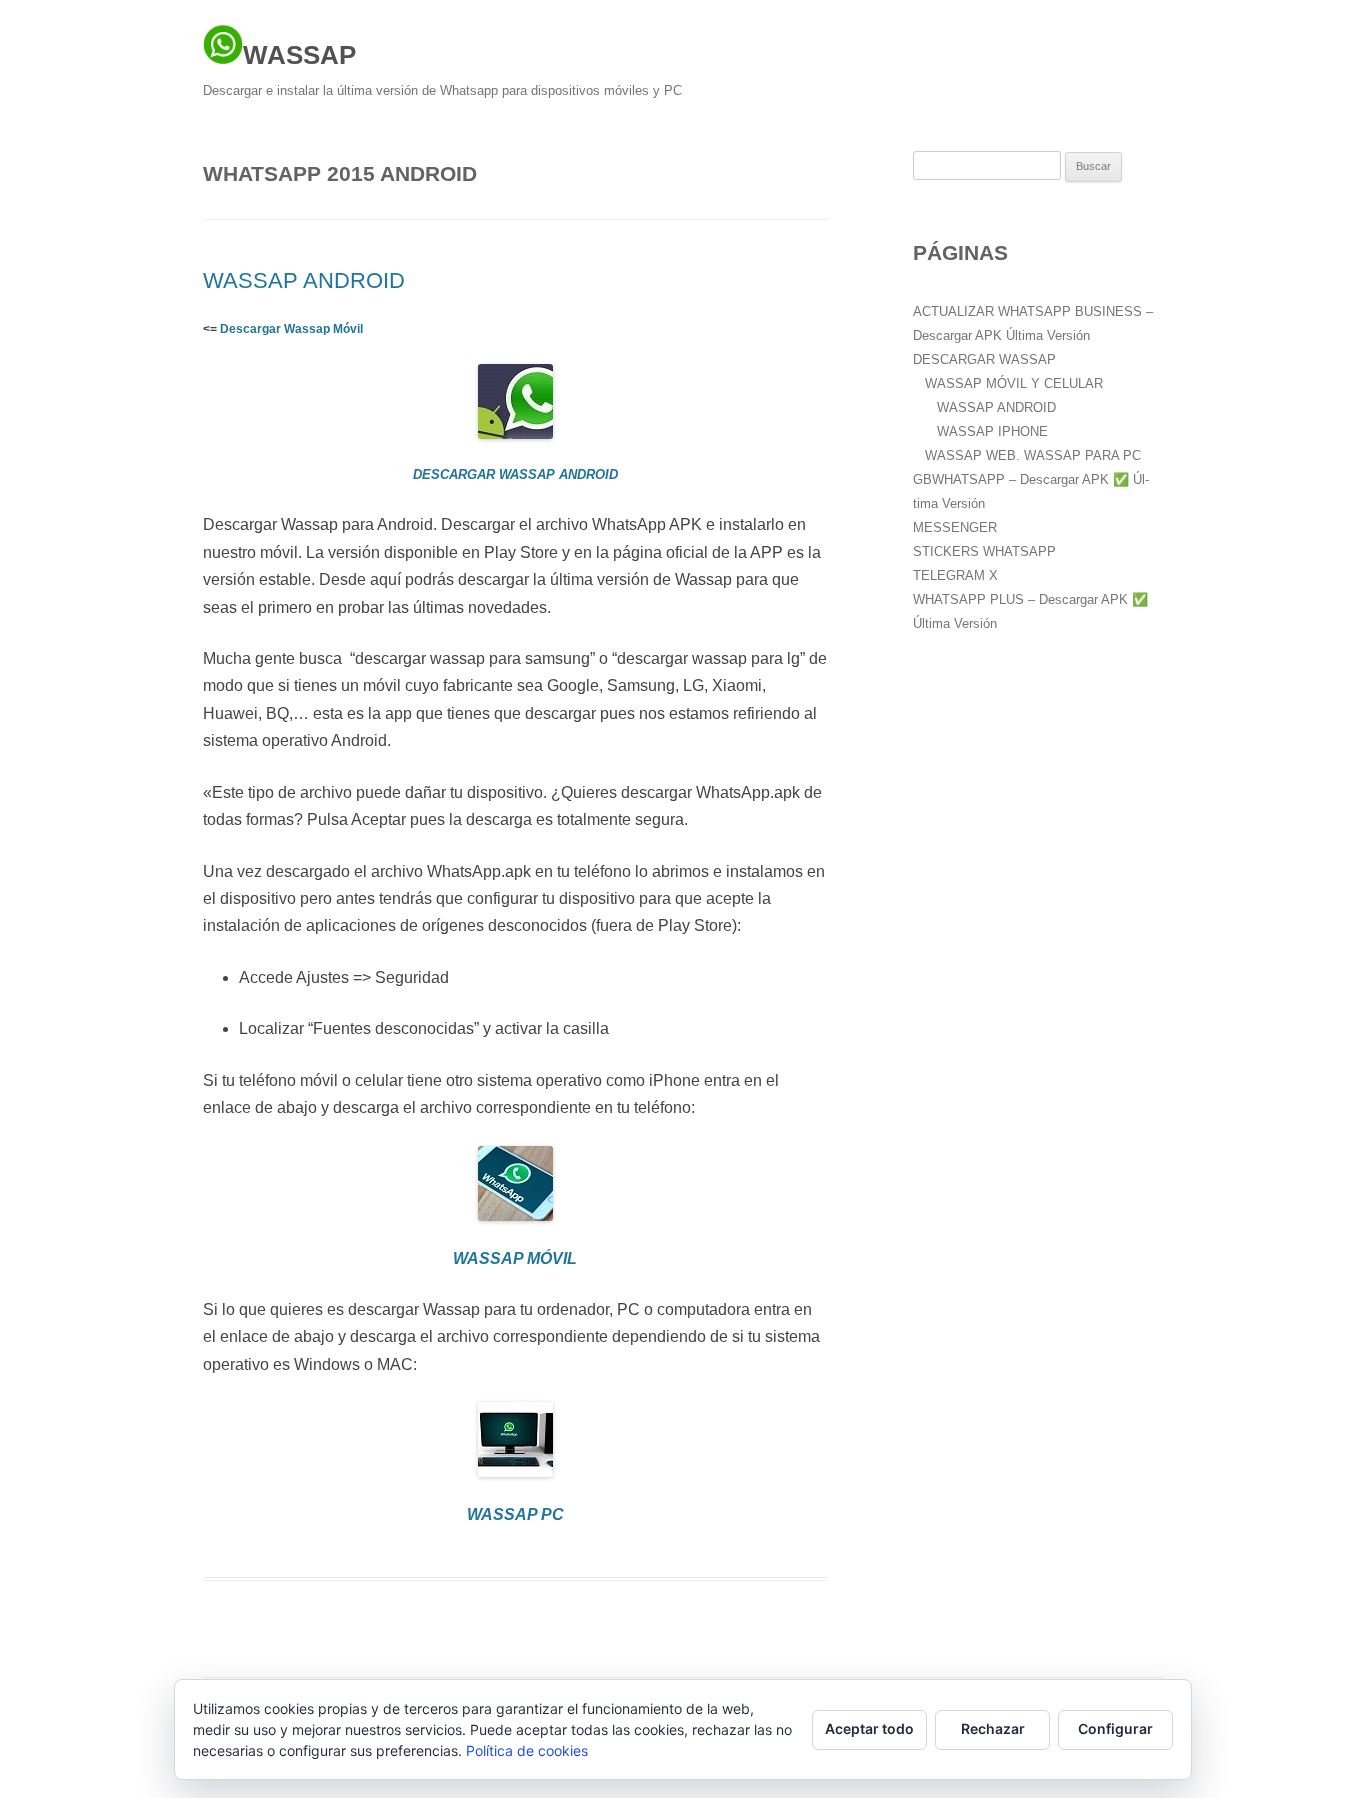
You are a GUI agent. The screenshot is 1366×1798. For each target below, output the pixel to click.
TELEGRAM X (955, 575)
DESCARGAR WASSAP (984, 359)
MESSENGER (955, 527)
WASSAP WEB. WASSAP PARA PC (1033, 455)
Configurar (1115, 1728)
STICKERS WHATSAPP (984, 551)
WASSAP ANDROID (304, 280)
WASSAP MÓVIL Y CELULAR (1014, 383)
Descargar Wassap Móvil (291, 329)
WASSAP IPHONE (992, 431)
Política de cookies (527, 1750)
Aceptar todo (869, 1728)
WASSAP (299, 55)
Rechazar (993, 1728)
